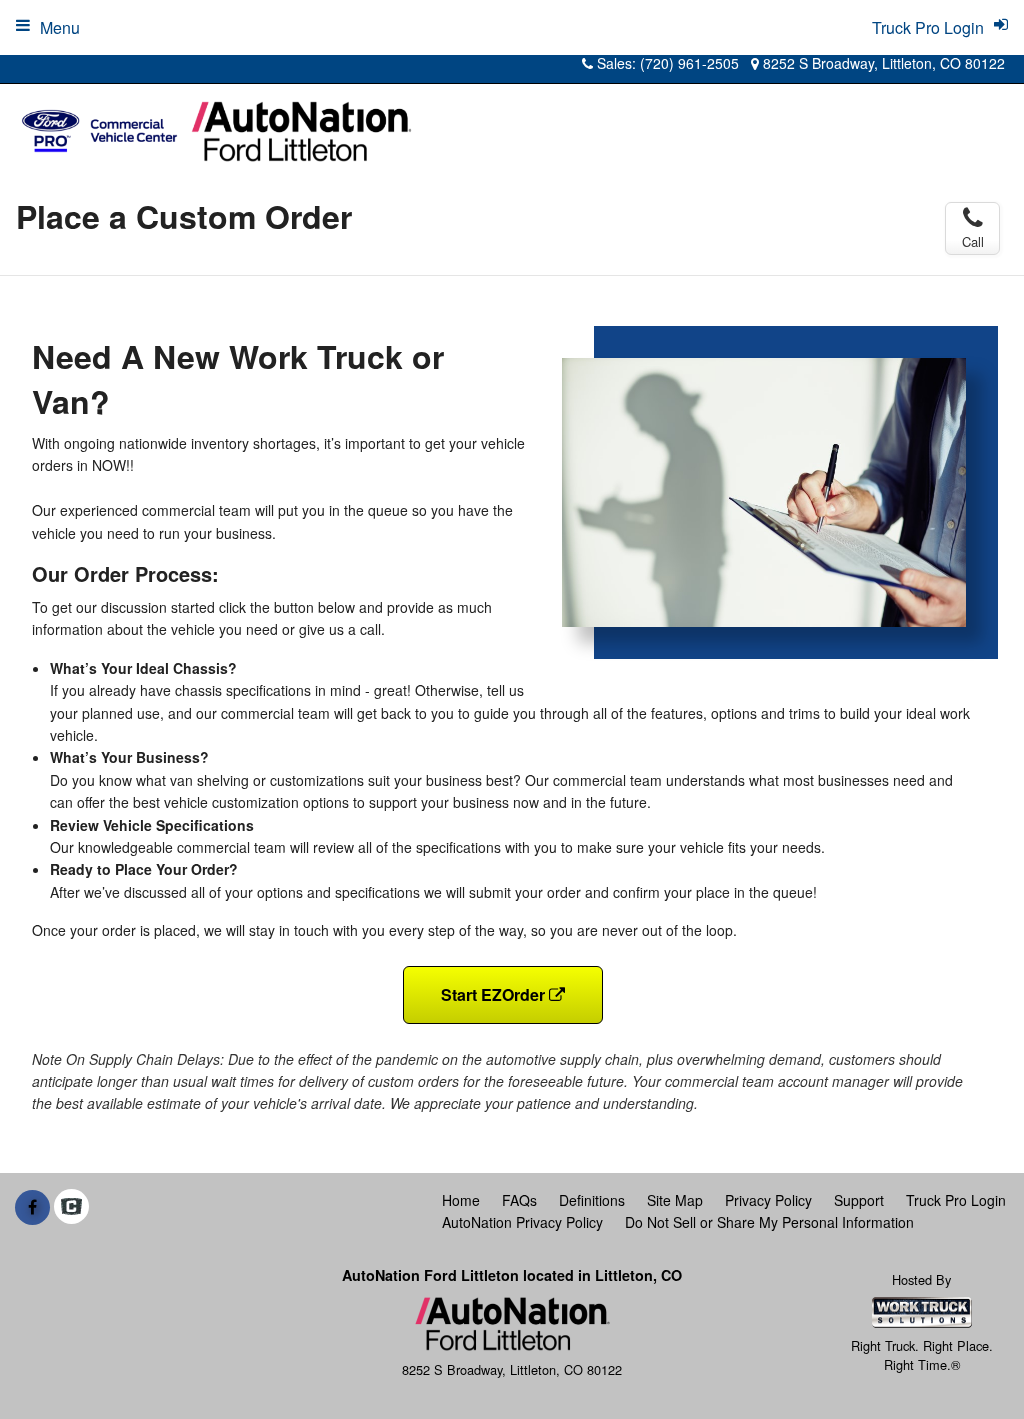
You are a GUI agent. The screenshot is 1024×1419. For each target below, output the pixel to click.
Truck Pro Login (956, 1200)
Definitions (592, 1200)
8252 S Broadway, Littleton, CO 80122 (882, 63)
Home (461, 1200)
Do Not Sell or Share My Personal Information (769, 1222)
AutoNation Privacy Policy (522, 1222)
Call (973, 241)
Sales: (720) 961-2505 (666, 63)
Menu (60, 27)
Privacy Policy (768, 1200)
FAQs (519, 1200)
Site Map (675, 1200)
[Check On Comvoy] (71, 1207)
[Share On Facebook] (32, 1207)
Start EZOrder (495, 994)
